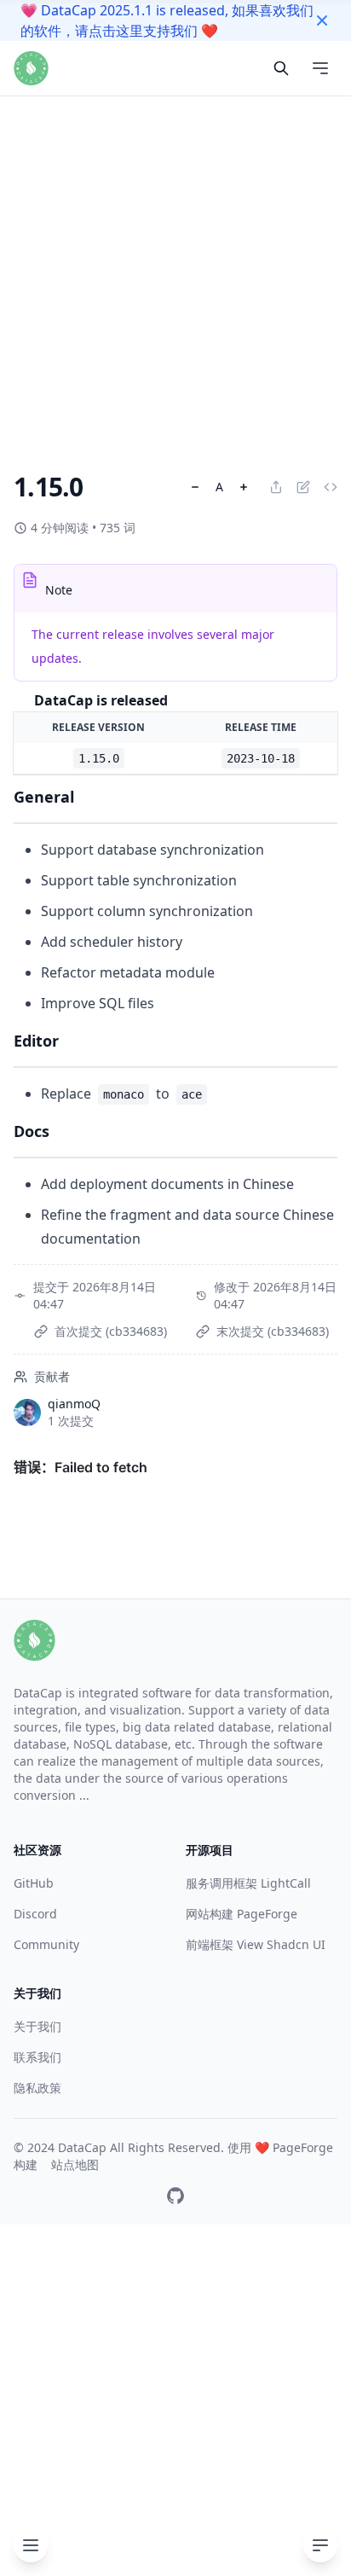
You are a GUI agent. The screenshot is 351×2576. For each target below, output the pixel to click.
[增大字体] (244, 487)
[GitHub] (175, 2196)
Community (46, 1944)
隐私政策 (37, 2088)
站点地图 (75, 2164)
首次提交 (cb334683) (111, 1331)
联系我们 (37, 2057)
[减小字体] (195, 487)
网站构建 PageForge (242, 1914)
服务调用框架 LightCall (248, 1883)
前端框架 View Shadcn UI (256, 1944)
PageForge (303, 2147)
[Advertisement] (175, 176)
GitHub (34, 1883)
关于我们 (37, 2026)
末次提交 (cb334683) (273, 1331)
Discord (35, 1914)
